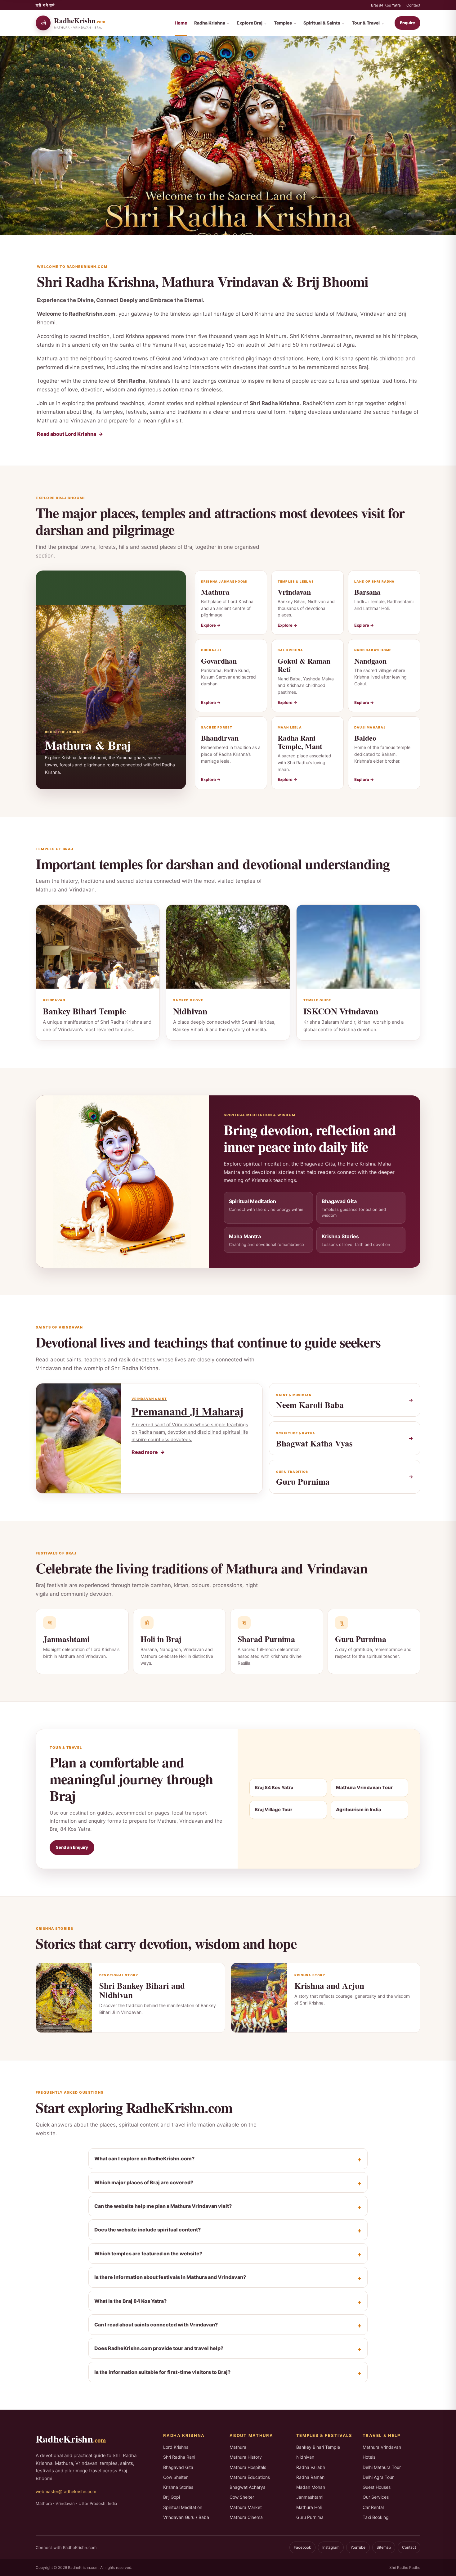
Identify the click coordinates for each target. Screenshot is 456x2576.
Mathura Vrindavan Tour (364, 1787)
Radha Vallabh (311, 2467)
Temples (285, 23)
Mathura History (246, 2457)
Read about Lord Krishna (67, 434)
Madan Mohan (311, 2487)
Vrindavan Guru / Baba (186, 2517)
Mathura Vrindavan (382, 2447)
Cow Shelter (175, 2477)
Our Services (376, 2497)
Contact (413, 5)
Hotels (369, 2457)
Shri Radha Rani (179, 2457)
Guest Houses (377, 2487)
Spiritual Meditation (183, 2507)
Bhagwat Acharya (248, 2487)
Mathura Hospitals (248, 2467)
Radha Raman (310, 2477)
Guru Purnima (310, 2517)
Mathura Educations (250, 2477)
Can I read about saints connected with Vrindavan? (156, 2325)
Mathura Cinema (246, 2517)
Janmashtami (310, 2497)
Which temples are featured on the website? (148, 2253)
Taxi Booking (376, 2517)
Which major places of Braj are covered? (144, 2182)
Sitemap (384, 2547)
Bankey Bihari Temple (318, 2447)
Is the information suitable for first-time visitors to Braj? (162, 2372)
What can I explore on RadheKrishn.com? (144, 2159)
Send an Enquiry (72, 1847)
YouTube (358, 2547)
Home (181, 23)
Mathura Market (246, 2507)
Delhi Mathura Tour (382, 2467)
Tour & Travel (368, 23)
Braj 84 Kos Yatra (386, 5)
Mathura (238, 2447)
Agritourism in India (359, 1809)
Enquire (407, 23)
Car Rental (373, 2507)
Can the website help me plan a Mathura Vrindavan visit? (163, 2206)
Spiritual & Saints (324, 23)
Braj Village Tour (273, 1809)
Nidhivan (305, 2457)
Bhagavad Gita (178, 2467)
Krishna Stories (178, 2487)
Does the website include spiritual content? (148, 2230)
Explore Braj (252, 23)
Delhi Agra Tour (378, 2477)
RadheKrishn (71, 2439)
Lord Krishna (176, 2447)
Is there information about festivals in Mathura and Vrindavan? (170, 2277)
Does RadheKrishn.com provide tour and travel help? (159, 2348)
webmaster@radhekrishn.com (66, 2491)
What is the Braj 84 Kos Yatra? (130, 2301)
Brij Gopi (172, 2497)
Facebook (302, 2547)
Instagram (331, 2547)
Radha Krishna (212, 23)
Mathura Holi (309, 2507)
